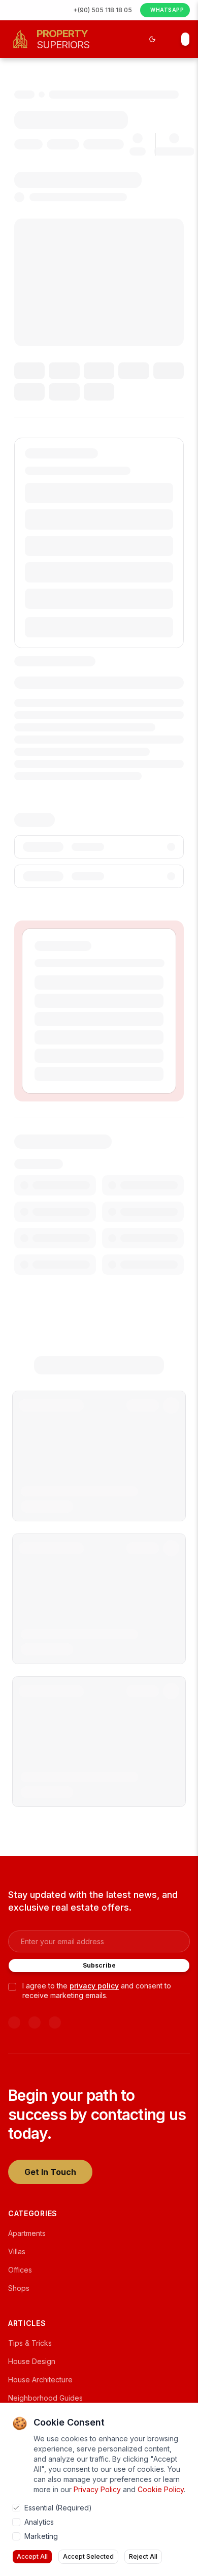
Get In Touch (50, 2172)
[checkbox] (12, 1987)
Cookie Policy (161, 2489)
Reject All (143, 2556)
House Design (32, 2361)
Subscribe (99, 1965)
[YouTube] (14, 2022)
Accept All (32, 2556)
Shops (19, 2288)
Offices (20, 2270)
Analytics (39, 2522)
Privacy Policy (97, 2489)
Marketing (41, 2536)
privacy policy (94, 1986)
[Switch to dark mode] (152, 39)
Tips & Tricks (30, 2343)
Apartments (27, 2233)
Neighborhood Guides (45, 2398)
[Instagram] (55, 2022)
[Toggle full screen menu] (185, 39)
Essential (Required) (58, 2508)
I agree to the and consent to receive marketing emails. (97, 1990)
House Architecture (40, 2380)
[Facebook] (35, 2022)
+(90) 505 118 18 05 (103, 10)
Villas (17, 2251)
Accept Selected (88, 2556)
